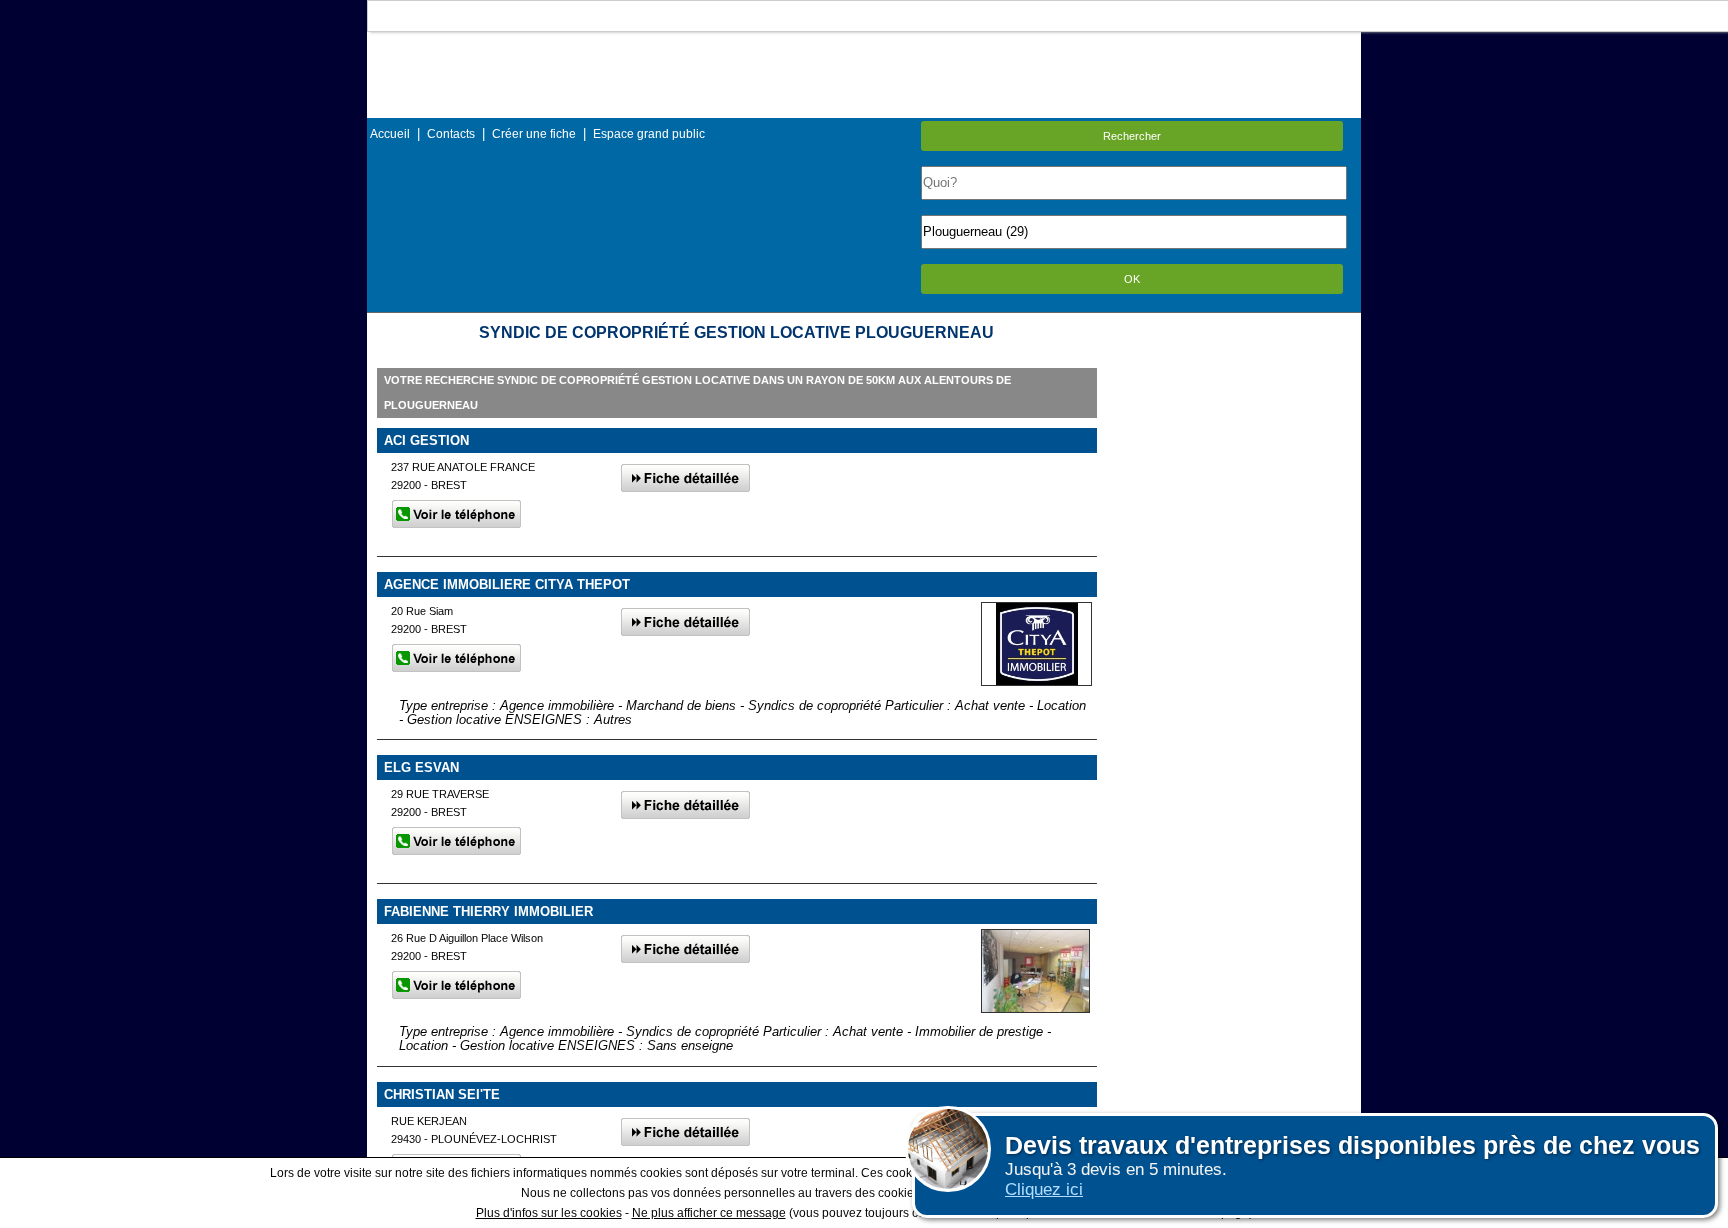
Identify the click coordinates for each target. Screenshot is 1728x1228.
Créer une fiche (534, 134)
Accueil (390, 134)
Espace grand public (649, 134)
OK (1132, 279)
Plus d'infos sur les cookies (549, 1213)
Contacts (451, 134)
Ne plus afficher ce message (709, 1213)
